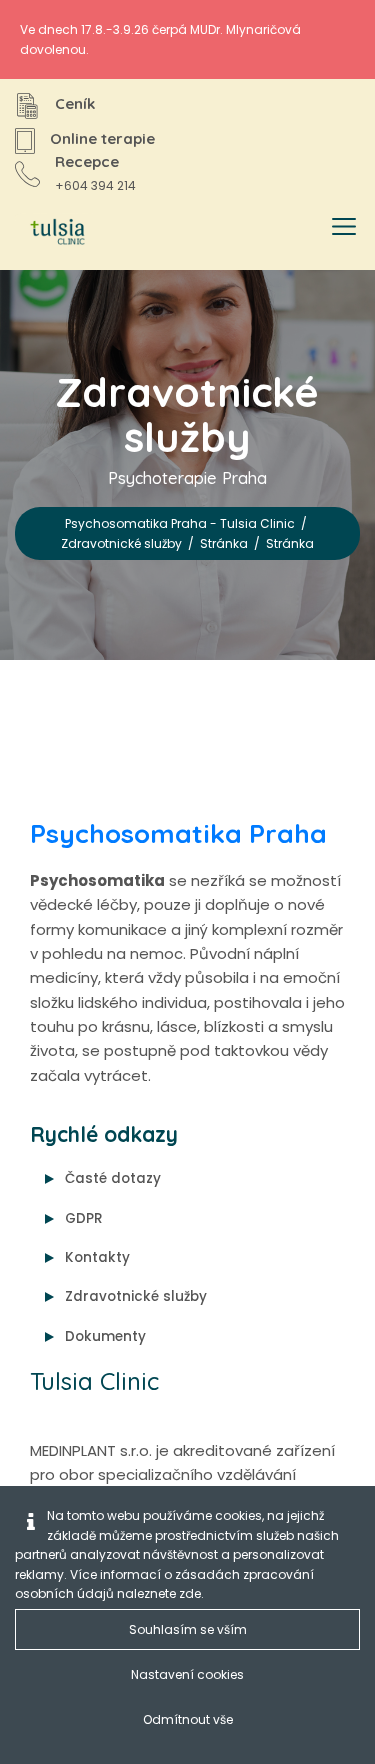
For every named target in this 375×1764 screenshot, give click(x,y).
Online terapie (102, 138)
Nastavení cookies (187, 1674)
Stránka (224, 543)
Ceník (75, 103)
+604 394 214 (95, 185)
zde (190, 1593)
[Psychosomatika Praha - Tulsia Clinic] (54, 232)
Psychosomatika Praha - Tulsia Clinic (180, 523)
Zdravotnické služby (121, 543)
